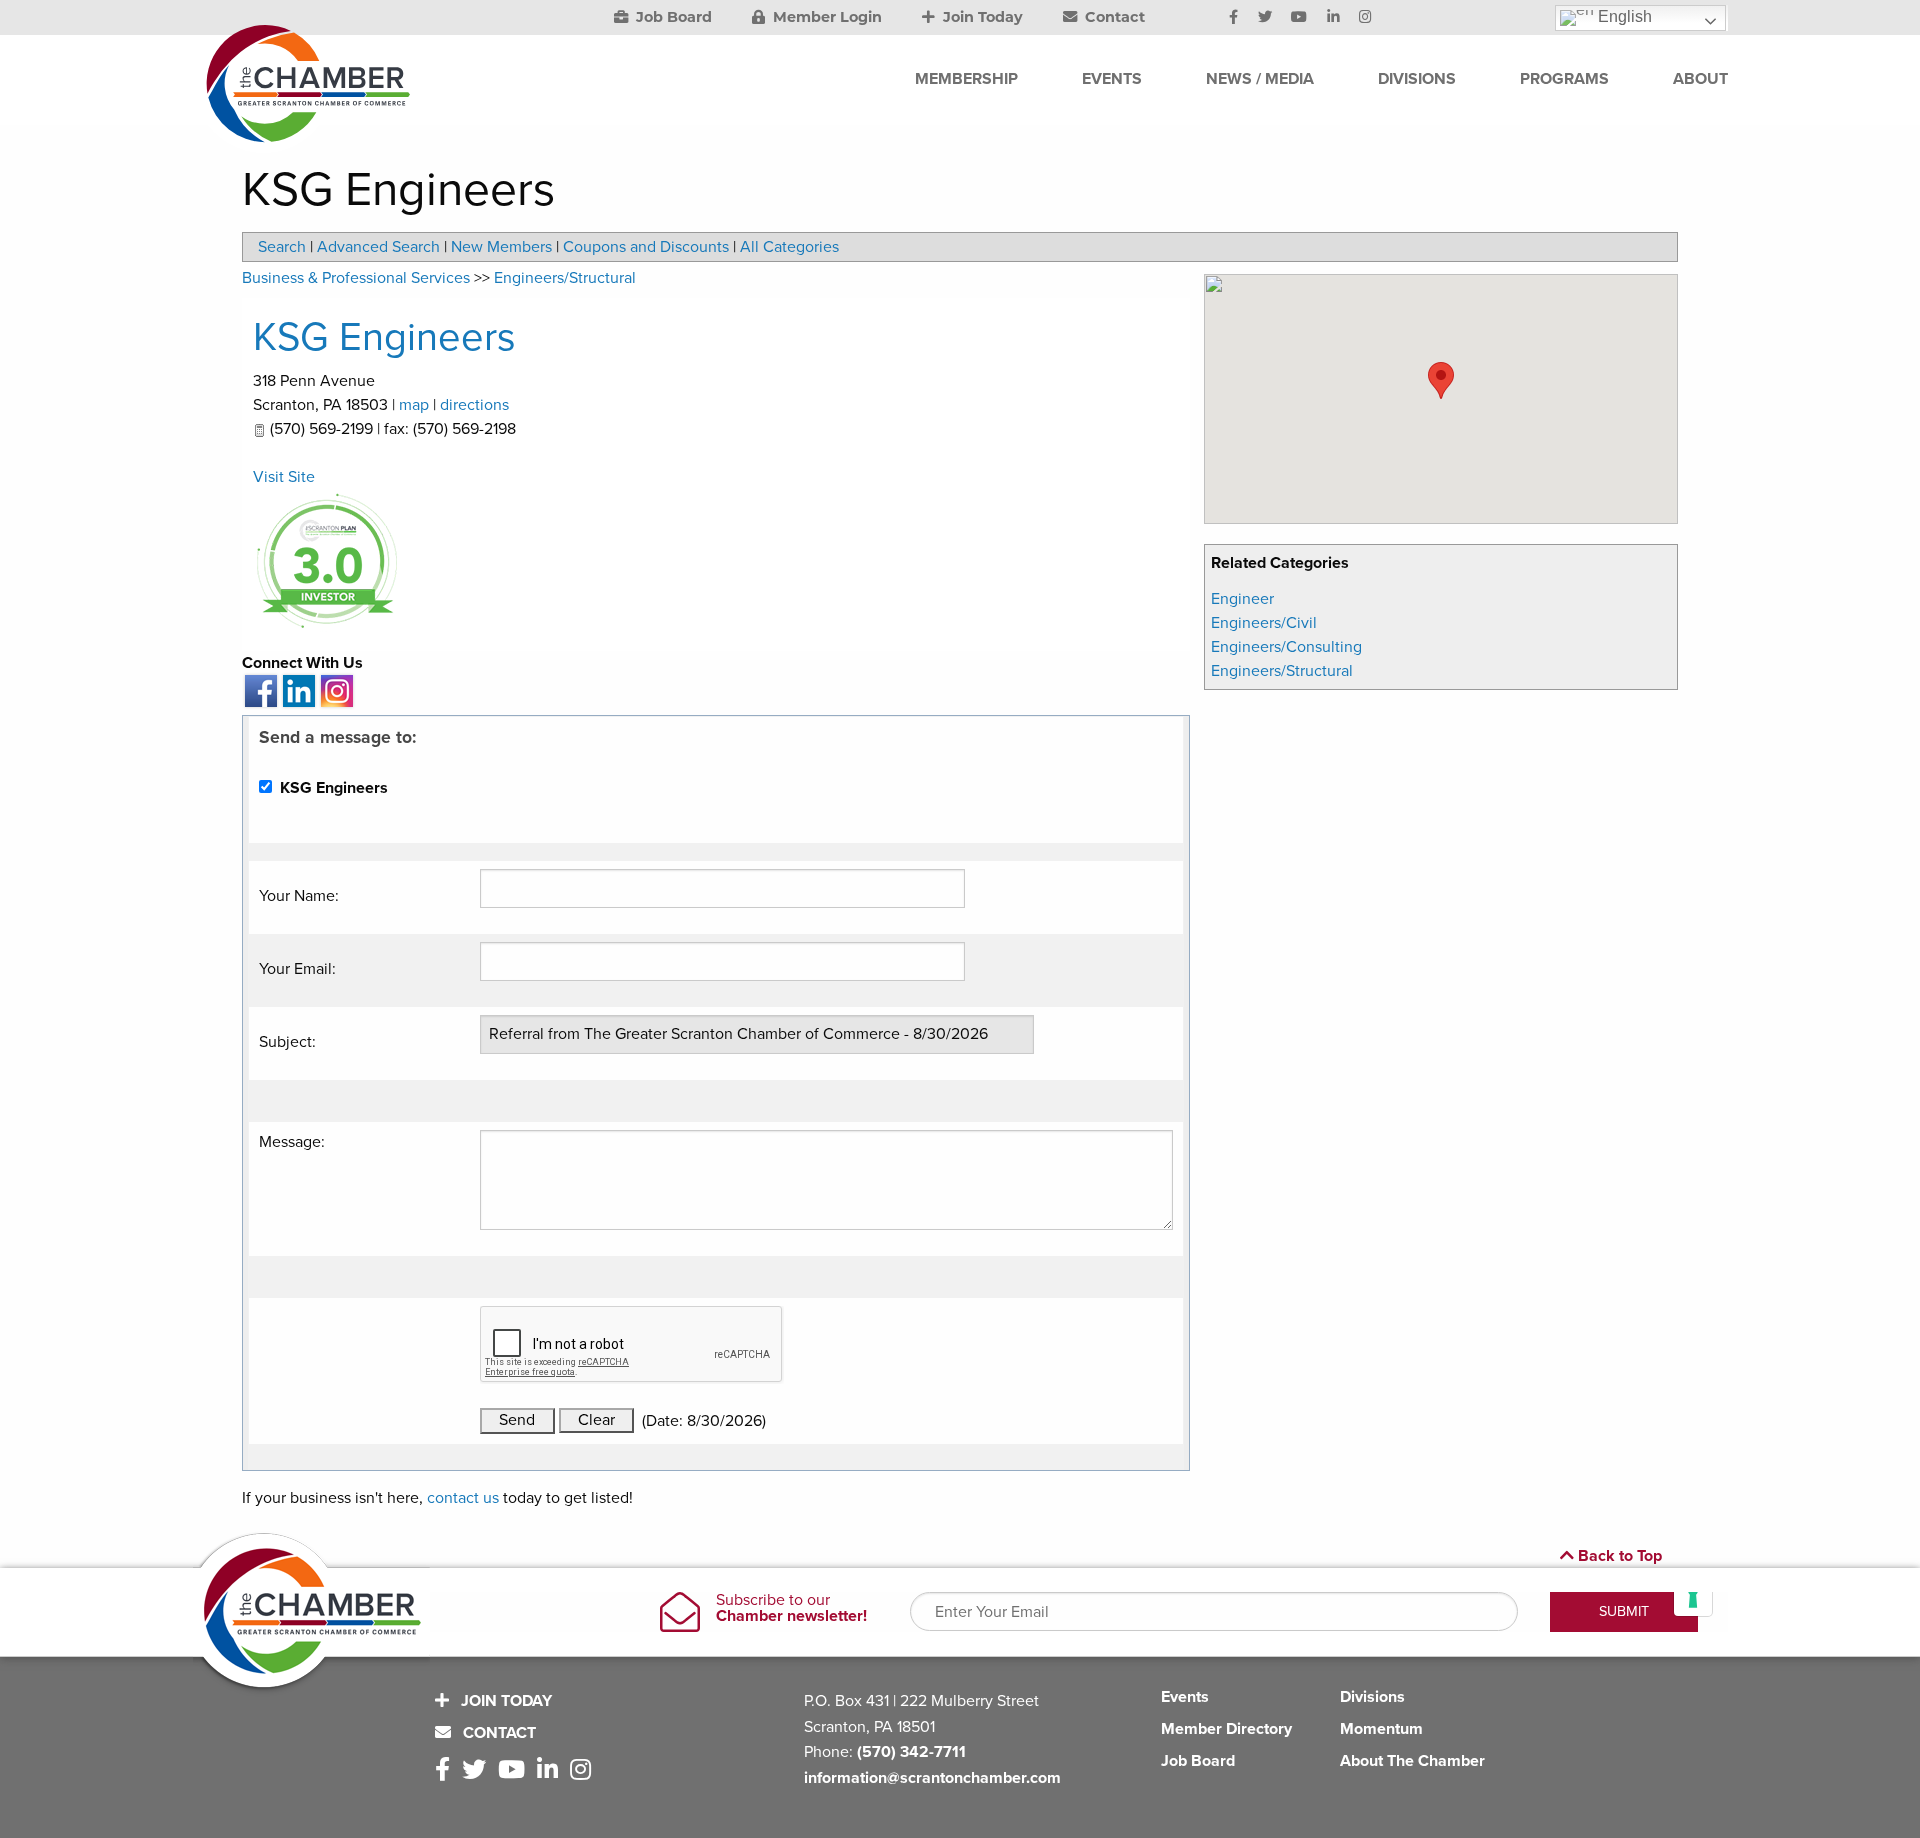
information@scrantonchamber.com (932, 1778)
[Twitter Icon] (1265, 18)
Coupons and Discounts (646, 247)
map (414, 405)
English (1623, 16)
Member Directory (1226, 1729)
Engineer (1242, 599)
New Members (501, 247)
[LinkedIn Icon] (1333, 18)
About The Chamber (1412, 1761)
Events (1185, 1697)
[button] (1441, 380)
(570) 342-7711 (911, 1752)
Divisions (1372, 1697)
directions (474, 405)
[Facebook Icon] (1233, 18)
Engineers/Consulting (1286, 647)
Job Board (672, 17)
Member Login (825, 17)
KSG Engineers (384, 337)
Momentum (1381, 1729)
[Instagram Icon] (1365, 18)
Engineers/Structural (1282, 671)
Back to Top (1618, 1556)
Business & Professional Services (356, 278)
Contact (1113, 17)
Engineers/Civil (1264, 623)
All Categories (789, 247)
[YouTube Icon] (1299, 18)
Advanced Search (378, 247)
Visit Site (284, 477)
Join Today (981, 17)
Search (282, 247)
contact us (463, 1498)
